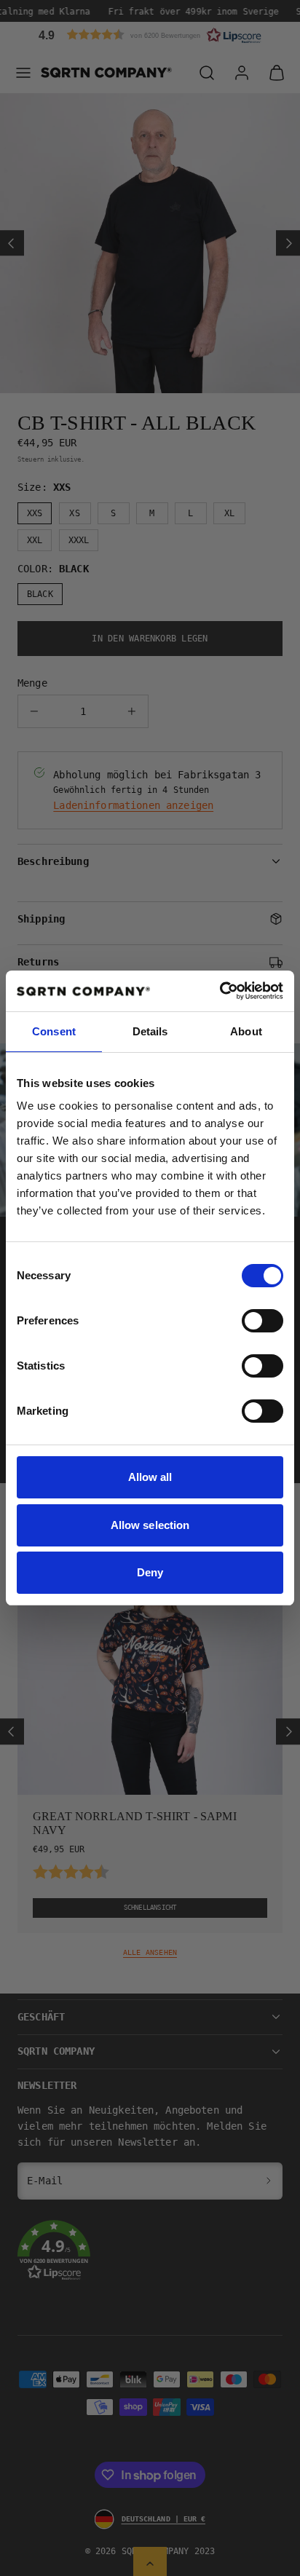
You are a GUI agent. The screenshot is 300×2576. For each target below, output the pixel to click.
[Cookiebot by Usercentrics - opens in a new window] (220, 991)
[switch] (262, 1321)
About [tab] (246, 1031)
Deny (150, 1572)
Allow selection (150, 1525)
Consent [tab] (54, 1031)
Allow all (150, 1477)
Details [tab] (150, 1031)
